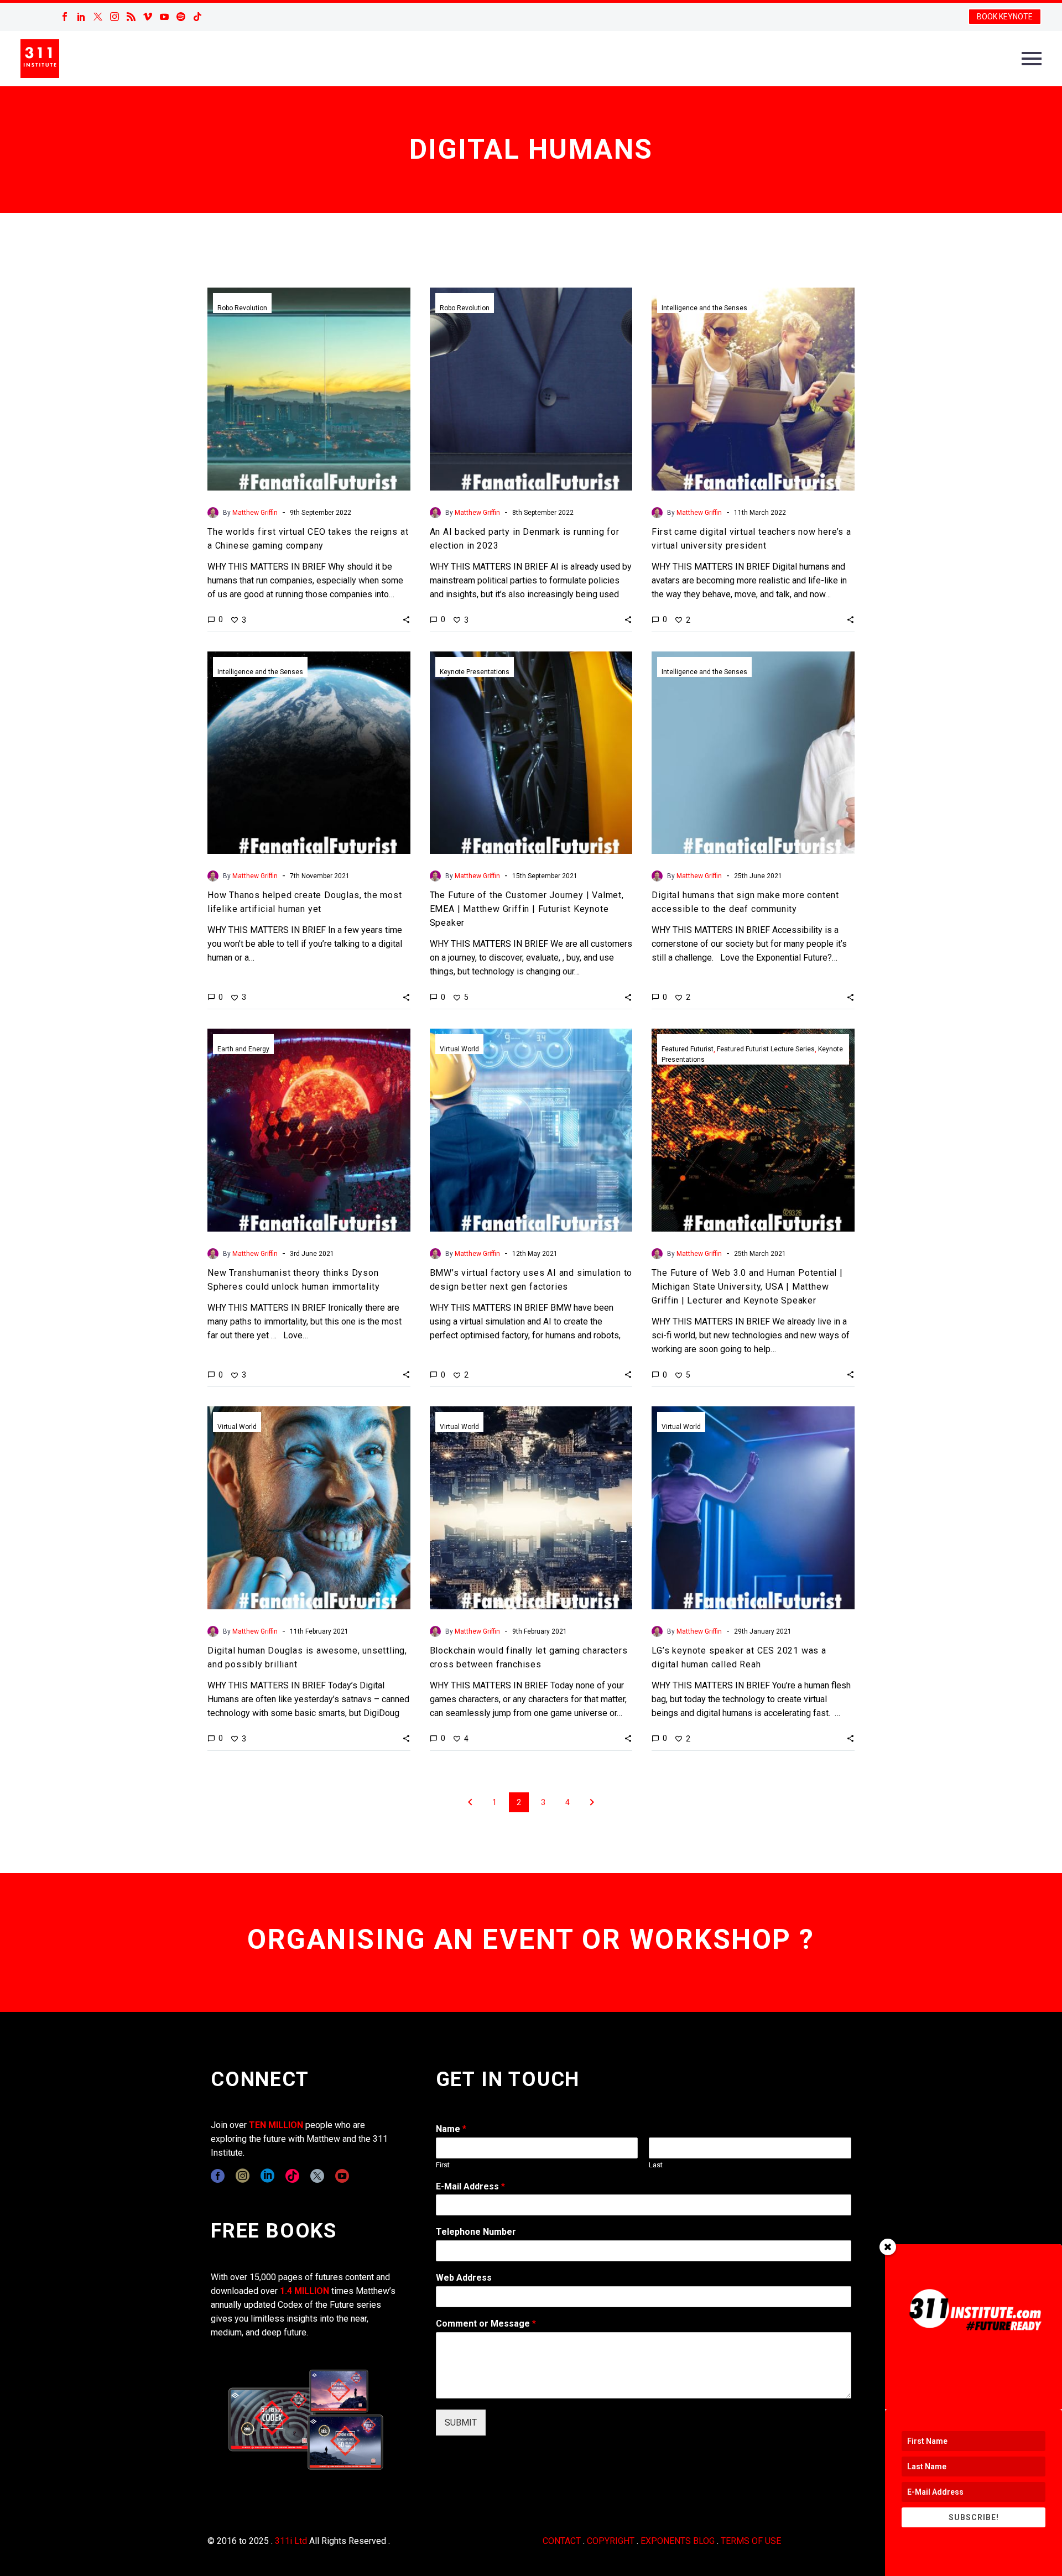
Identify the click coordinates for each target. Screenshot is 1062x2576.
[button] (406, 619)
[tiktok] (292, 2176)
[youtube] (342, 2176)
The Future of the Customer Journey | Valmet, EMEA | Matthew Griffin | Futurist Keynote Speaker (527, 909)
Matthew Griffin (255, 513)
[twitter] (317, 2176)
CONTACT (562, 2541)
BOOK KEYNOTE (1005, 17)
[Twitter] (98, 17)
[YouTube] (164, 17)
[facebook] (218, 2176)
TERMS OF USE (751, 2541)
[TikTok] (197, 17)
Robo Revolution (242, 308)
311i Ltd (291, 2541)
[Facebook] (65, 17)
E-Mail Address (470, 2186)
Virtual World (459, 1049)
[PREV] (470, 1802)
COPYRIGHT (611, 2541)
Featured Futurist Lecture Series (766, 1049)
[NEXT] (592, 1802)
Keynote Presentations (475, 672)
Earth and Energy (243, 1049)
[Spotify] (181, 17)
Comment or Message (486, 2324)
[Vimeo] (148, 17)
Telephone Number (476, 2232)
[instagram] (243, 2176)
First (443, 2165)
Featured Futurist (688, 1049)
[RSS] (131, 17)
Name (451, 2129)
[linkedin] (267, 2176)
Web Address (464, 2278)
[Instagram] (114, 17)
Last (656, 2165)
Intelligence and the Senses (704, 308)
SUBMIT (461, 2423)
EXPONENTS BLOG (678, 2541)
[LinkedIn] (81, 17)
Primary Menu (1032, 59)
